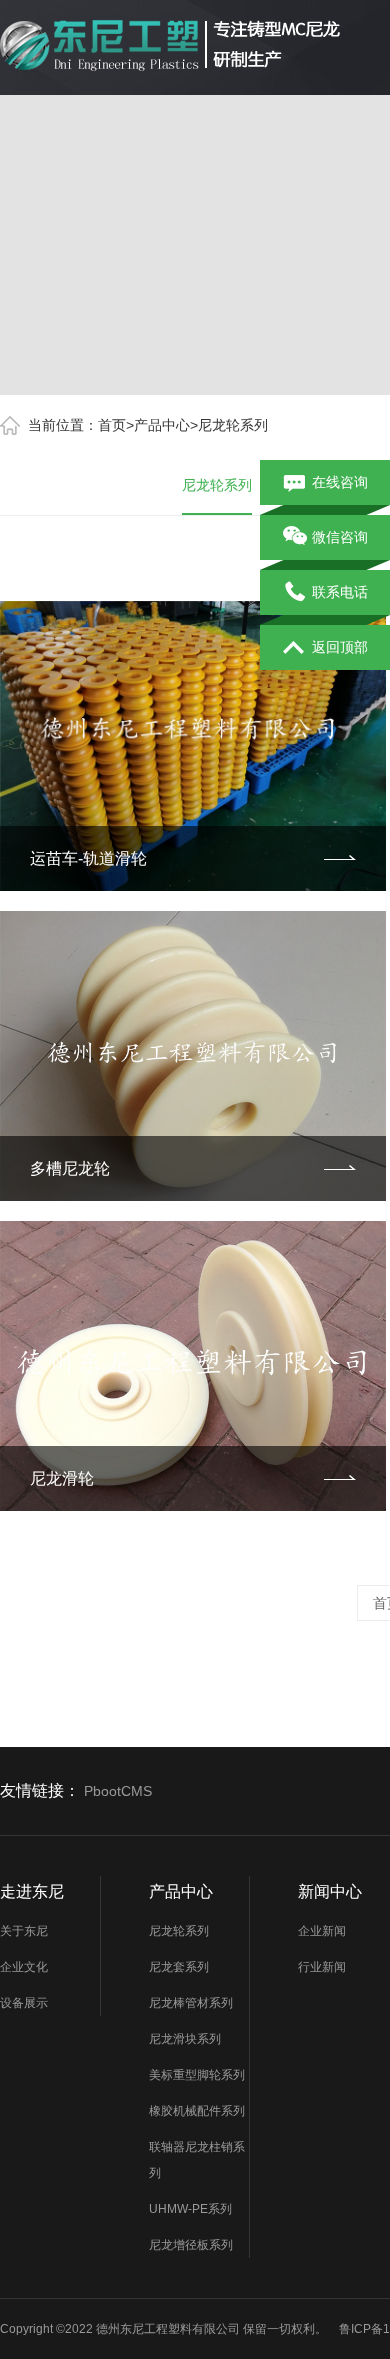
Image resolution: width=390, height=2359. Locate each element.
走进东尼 (32, 1891)
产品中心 (162, 425)
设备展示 (24, 2003)
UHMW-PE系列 (190, 2209)
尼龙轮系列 (233, 425)
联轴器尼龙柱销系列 (197, 2160)
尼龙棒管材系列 (191, 2003)
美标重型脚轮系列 (197, 2075)
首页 (112, 425)
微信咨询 (340, 537)
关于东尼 (24, 1931)
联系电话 (340, 592)
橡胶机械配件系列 (197, 2111)
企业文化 (24, 1967)
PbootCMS (118, 1791)
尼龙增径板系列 (191, 2245)
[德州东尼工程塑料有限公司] (170, 44)
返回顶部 (340, 647)
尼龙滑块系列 (185, 2039)
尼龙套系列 (179, 1967)
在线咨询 (340, 482)
